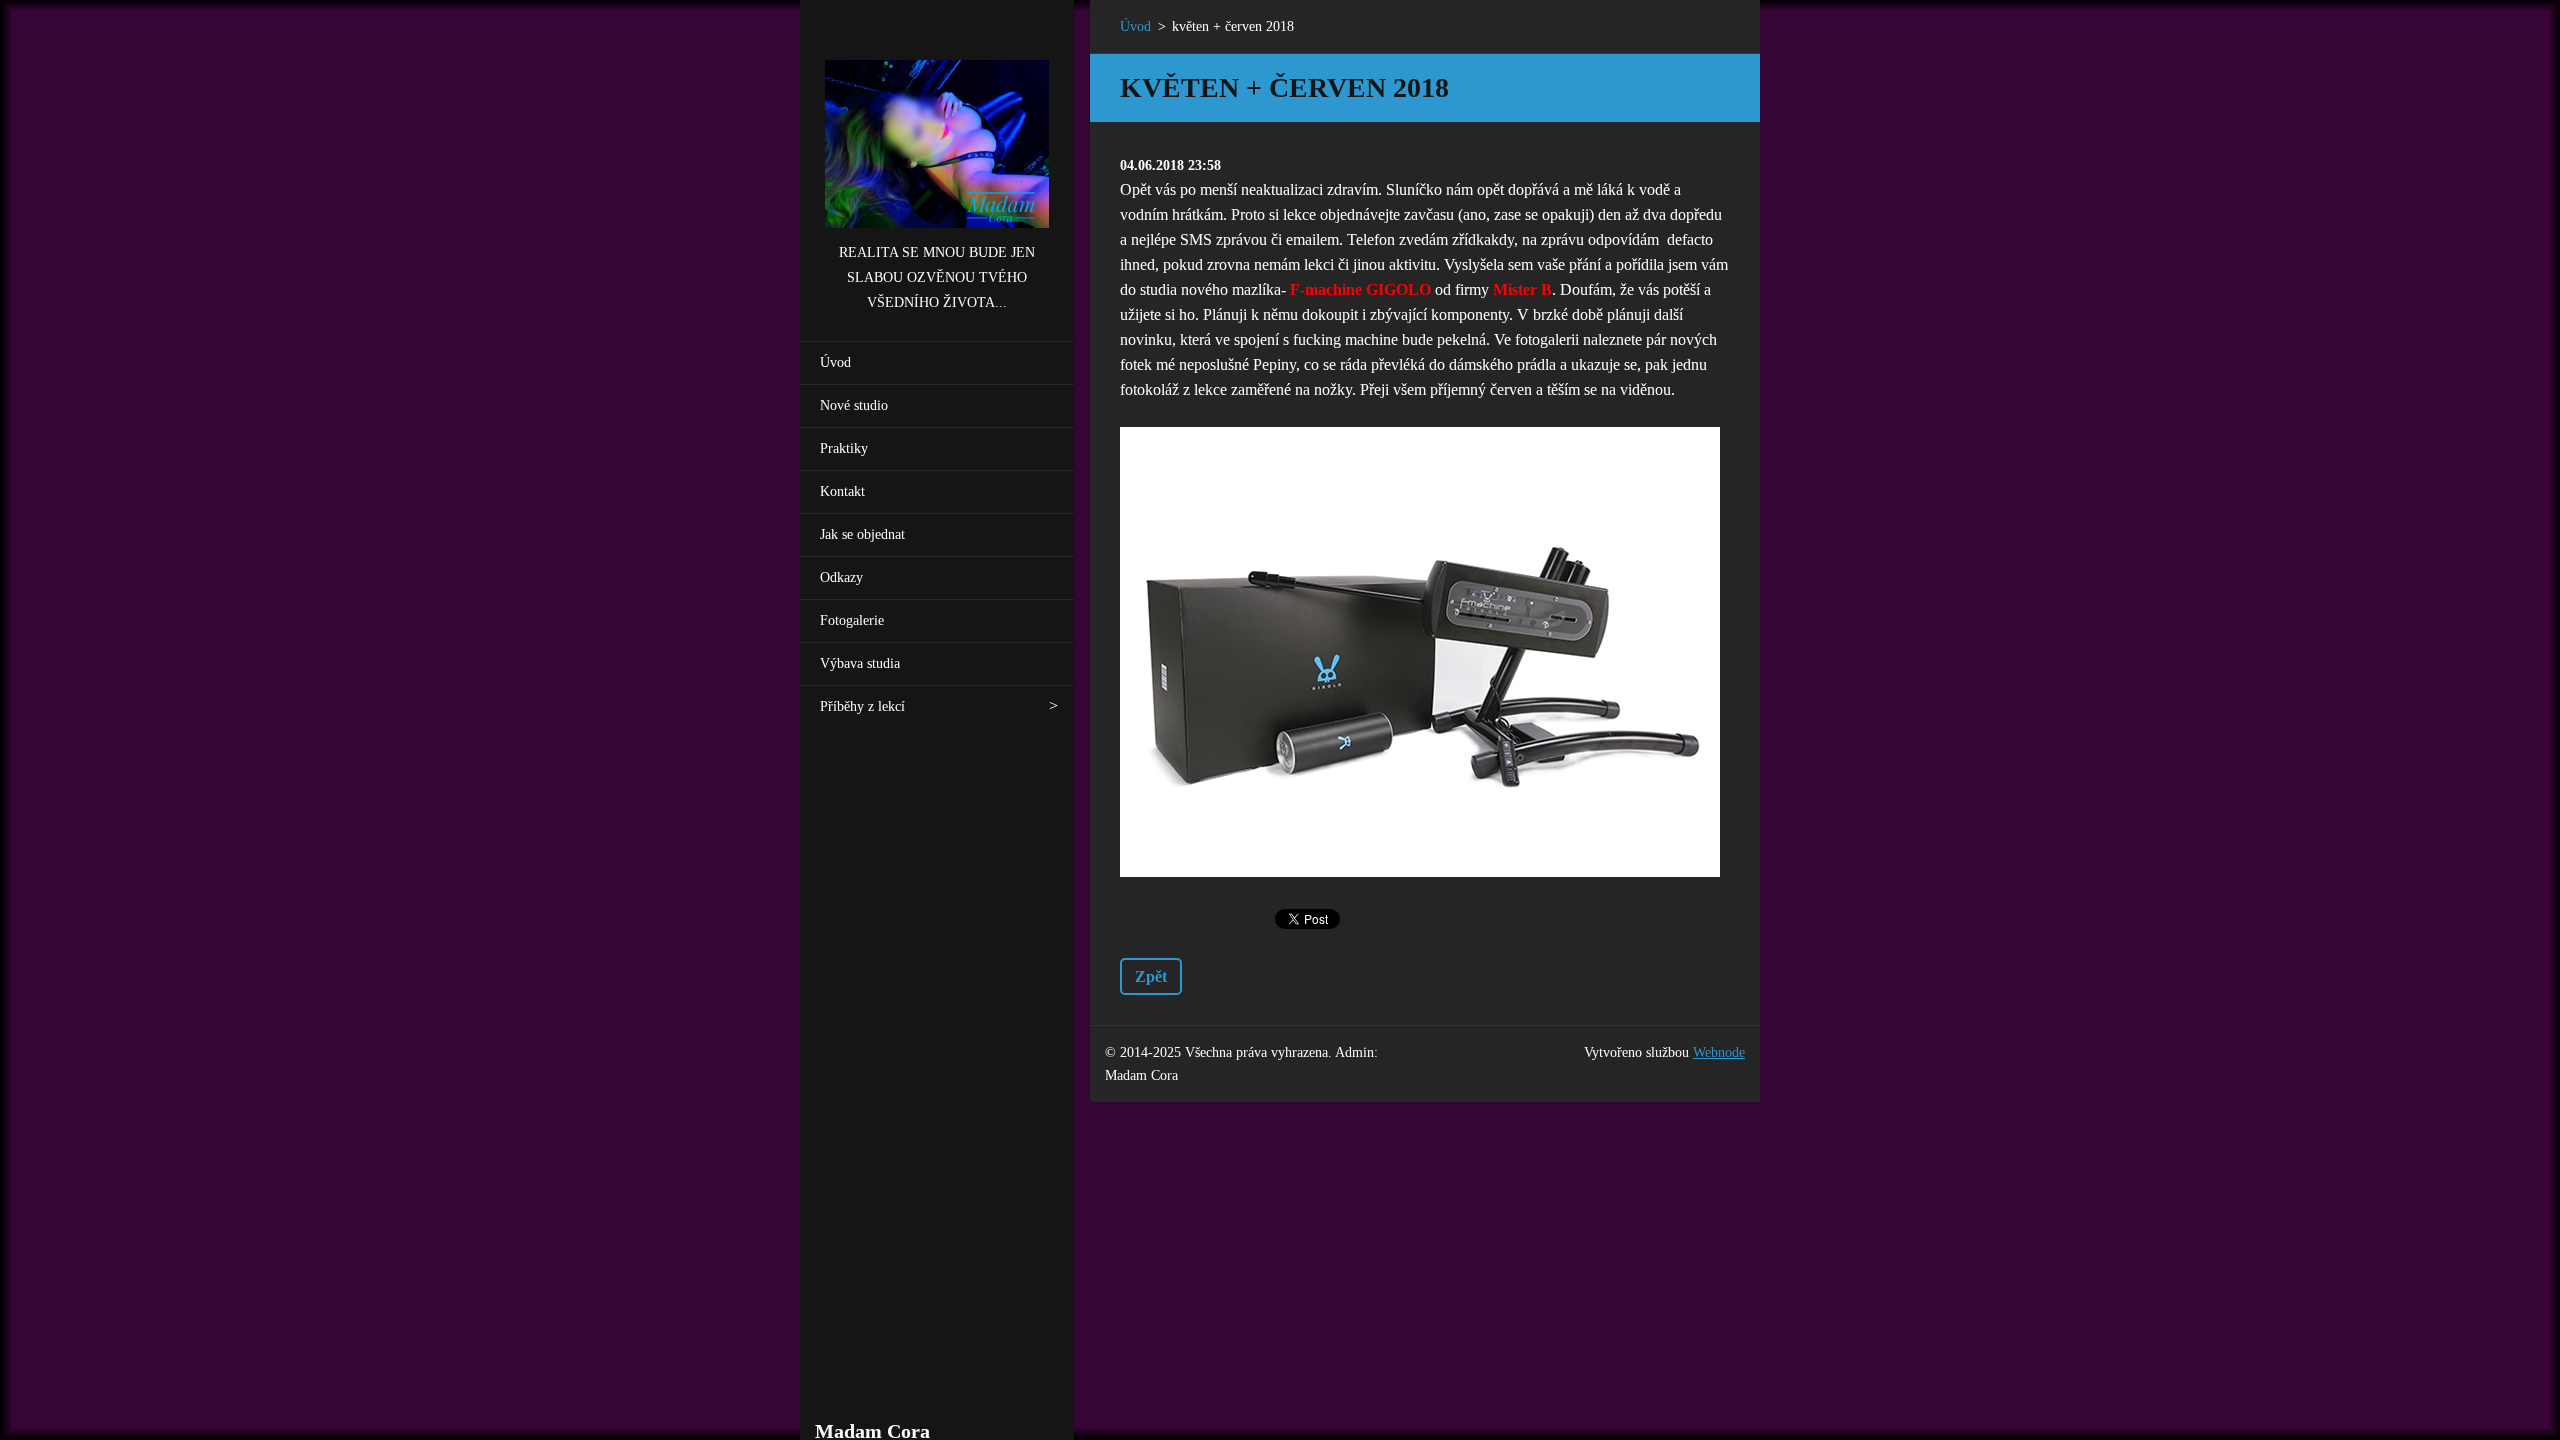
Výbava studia (860, 663)
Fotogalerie (852, 620)
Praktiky (844, 448)
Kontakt (842, 491)
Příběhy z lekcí (862, 706)
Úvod (835, 362)
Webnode (1719, 1052)
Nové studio (854, 405)
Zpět (1151, 976)
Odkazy (841, 577)
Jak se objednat (862, 534)
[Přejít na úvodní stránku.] (937, 120)
